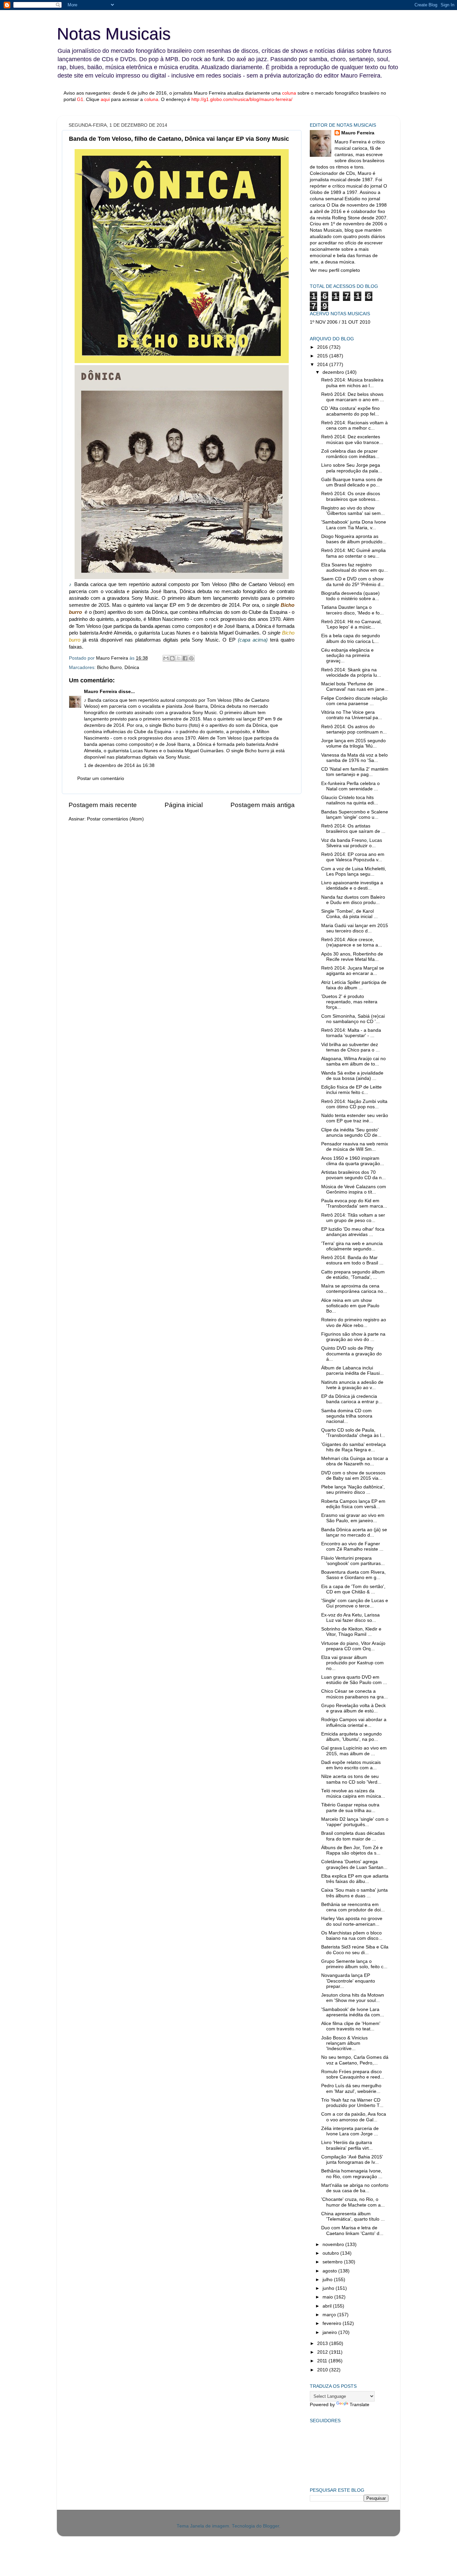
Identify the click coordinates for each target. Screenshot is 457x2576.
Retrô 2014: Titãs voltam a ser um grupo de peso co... (353, 1218)
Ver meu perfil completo (335, 270)
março (330, 2315)
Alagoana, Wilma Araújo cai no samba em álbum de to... (353, 1061)
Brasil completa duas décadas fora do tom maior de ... (353, 1836)
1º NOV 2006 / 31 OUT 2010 (340, 322)
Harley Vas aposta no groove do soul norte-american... (352, 1921)
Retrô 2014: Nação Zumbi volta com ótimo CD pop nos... (354, 1104)
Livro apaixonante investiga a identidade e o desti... (352, 885)
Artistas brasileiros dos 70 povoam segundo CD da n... (353, 1175)
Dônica (132, 667)
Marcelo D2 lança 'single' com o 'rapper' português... (355, 1822)
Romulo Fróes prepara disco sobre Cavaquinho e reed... (353, 2074)
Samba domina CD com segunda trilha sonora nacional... (347, 1416)
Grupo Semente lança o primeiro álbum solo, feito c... (354, 1964)
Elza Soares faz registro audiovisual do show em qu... (354, 568)
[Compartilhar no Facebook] (185, 658)
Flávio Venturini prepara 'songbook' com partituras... (353, 1561)
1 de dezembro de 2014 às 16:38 (119, 765)
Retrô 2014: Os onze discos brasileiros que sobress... (351, 496)
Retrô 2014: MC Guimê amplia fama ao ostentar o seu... (353, 553)
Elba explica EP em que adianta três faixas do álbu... (355, 1879)
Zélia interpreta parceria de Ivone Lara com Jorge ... (350, 2131)
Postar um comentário (101, 778)
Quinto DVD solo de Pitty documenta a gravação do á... (351, 1354)
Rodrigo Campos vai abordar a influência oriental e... (354, 1722)
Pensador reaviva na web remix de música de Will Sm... (355, 1147)
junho (329, 2288)
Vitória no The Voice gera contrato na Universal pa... (352, 715)
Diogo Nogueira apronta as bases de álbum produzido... (354, 539)
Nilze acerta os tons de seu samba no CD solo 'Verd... (351, 1779)
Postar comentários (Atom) (115, 819)
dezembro (334, 372)
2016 (323, 347)
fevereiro (333, 2323)
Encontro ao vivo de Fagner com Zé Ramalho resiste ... (352, 1546)
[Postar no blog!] (172, 658)
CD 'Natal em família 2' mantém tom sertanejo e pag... (355, 772)
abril (328, 2306)
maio (328, 2297)
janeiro (330, 2332)
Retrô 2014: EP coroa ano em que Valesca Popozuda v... (353, 857)
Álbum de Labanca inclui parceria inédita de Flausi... (352, 1371)
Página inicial (184, 805)
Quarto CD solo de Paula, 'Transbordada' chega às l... (353, 1433)
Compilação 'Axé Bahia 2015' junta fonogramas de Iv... (352, 2160)
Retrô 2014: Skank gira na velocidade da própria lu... (351, 673)
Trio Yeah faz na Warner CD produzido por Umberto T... (352, 2103)
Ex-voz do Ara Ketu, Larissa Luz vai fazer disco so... (350, 1618)
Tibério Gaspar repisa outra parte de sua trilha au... (350, 1808)
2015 (323, 356)
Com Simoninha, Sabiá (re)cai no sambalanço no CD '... (353, 1019)
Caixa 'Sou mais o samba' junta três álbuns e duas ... (354, 1893)
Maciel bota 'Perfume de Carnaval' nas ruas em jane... (355, 687)
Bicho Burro (109, 667)
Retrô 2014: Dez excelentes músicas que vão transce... (352, 439)
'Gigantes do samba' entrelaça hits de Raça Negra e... (353, 1447)
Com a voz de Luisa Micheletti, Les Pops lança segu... (354, 871)
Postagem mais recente (103, 805)
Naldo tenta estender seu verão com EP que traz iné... (355, 1118)
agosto (330, 2271)
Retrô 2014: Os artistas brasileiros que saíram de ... (353, 829)
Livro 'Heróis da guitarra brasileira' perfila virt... (347, 2145)
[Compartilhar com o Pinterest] (191, 658)
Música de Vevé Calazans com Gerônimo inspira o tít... (354, 1189)
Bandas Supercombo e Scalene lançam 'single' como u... (355, 815)
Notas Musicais (114, 34)
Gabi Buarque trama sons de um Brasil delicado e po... (352, 482)
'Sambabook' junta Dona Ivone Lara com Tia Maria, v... (354, 525)
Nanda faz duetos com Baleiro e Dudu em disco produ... (353, 900)
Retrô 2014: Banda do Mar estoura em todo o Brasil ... (352, 1260)
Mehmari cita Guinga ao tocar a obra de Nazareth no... (355, 1461)
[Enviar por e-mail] (166, 658)
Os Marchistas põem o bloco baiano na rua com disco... (352, 1936)
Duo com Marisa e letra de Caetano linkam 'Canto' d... (352, 2230)
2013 (323, 2343)
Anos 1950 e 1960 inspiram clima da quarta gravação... (353, 1161)
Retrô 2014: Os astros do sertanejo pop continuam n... (354, 729)
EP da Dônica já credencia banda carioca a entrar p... (352, 1399)
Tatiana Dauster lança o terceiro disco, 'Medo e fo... (352, 610)
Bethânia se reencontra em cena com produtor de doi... (353, 1907)
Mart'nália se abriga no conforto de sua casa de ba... (355, 2188)
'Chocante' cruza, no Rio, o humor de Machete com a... (353, 2202)
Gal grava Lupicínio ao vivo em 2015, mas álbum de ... (354, 1751)
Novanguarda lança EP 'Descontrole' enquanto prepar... (348, 1981)
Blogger (271, 2526)
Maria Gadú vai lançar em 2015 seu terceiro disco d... (355, 928)
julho (328, 2280)
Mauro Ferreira (101, 692)
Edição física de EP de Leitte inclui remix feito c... (351, 1090)
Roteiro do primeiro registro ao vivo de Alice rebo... (354, 1322)
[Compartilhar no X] (179, 658)
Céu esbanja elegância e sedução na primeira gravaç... (347, 655)
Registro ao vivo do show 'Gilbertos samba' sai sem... (353, 511)
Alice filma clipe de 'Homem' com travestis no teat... (351, 2026)
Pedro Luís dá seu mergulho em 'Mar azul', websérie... (351, 2088)
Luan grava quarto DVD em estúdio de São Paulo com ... (354, 1680)
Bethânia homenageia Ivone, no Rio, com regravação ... (352, 2174)
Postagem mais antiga (263, 805)
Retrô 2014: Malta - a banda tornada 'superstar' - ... (351, 1033)
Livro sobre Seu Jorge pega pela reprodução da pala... (352, 468)
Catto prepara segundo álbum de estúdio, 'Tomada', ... (353, 1275)
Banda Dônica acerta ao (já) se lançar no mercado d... (354, 1532)
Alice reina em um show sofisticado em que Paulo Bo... (350, 1306)
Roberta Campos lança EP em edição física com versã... (353, 1504)
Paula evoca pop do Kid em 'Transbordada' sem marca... (354, 1203)
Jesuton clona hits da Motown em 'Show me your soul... (353, 1998)
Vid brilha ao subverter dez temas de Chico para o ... (350, 1047)
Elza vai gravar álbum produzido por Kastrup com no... (352, 1663)
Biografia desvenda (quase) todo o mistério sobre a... (350, 596)
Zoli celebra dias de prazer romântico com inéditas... (350, 454)
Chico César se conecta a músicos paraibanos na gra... (354, 1694)
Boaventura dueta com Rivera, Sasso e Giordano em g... (353, 1575)
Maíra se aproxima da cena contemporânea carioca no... (354, 1289)
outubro (331, 2253)
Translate (359, 2405)
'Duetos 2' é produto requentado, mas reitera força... (349, 1002)
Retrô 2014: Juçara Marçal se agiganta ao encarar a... (353, 971)
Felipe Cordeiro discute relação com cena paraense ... (354, 701)
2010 (323, 2370)
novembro (334, 2245)
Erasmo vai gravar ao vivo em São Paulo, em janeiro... (353, 1518)
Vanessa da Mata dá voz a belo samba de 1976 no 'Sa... (354, 758)
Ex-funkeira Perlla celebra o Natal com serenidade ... (350, 786)
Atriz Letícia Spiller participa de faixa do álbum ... (354, 985)
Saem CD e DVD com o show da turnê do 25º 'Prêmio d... (353, 582)
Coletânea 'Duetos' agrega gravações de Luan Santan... (354, 1864)
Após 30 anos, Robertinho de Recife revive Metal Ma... (352, 957)
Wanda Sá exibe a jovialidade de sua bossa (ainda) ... (352, 1076)
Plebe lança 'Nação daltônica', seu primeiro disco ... (353, 1490)
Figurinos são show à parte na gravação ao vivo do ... (353, 1337)
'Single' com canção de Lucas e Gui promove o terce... (355, 1603)
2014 (323, 365)
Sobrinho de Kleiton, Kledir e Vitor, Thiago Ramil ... (351, 1632)
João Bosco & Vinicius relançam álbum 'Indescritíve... (344, 2043)
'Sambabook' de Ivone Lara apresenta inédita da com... (353, 2012)
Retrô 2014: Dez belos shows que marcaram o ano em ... (353, 397)
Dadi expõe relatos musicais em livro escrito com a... (351, 1765)
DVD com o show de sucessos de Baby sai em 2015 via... (353, 1476)
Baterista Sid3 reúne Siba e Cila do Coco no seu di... (355, 1950)
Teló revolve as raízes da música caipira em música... (353, 1794)
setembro (333, 2262)
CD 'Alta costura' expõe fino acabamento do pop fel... (350, 411)
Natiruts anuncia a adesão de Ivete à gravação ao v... (352, 1385)
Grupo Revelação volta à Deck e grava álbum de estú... (353, 1708)
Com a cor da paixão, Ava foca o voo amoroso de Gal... (354, 2117)
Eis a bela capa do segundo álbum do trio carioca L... (351, 638)
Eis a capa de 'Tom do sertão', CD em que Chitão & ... (353, 1589)
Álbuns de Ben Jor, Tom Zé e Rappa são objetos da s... (352, 1850)
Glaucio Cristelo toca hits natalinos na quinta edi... (350, 800)
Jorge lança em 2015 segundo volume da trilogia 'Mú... (353, 743)
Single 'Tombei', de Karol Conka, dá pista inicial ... (349, 914)
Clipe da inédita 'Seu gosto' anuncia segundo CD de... (351, 1133)
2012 (323, 2352)
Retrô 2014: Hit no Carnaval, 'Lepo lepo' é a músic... (351, 624)
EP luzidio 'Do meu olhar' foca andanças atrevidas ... (353, 1232)
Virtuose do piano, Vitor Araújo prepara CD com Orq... (353, 1646)
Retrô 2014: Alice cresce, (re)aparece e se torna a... (352, 942)
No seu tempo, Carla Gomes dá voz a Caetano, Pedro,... (355, 2060)
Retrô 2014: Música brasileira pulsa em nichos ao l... (352, 383)
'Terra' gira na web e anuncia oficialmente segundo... (352, 1246)
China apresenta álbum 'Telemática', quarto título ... (353, 2216)
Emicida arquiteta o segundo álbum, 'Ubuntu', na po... (351, 1737)
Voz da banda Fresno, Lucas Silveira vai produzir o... (352, 843)
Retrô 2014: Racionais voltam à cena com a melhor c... (354, 425)
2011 (323, 2361)
